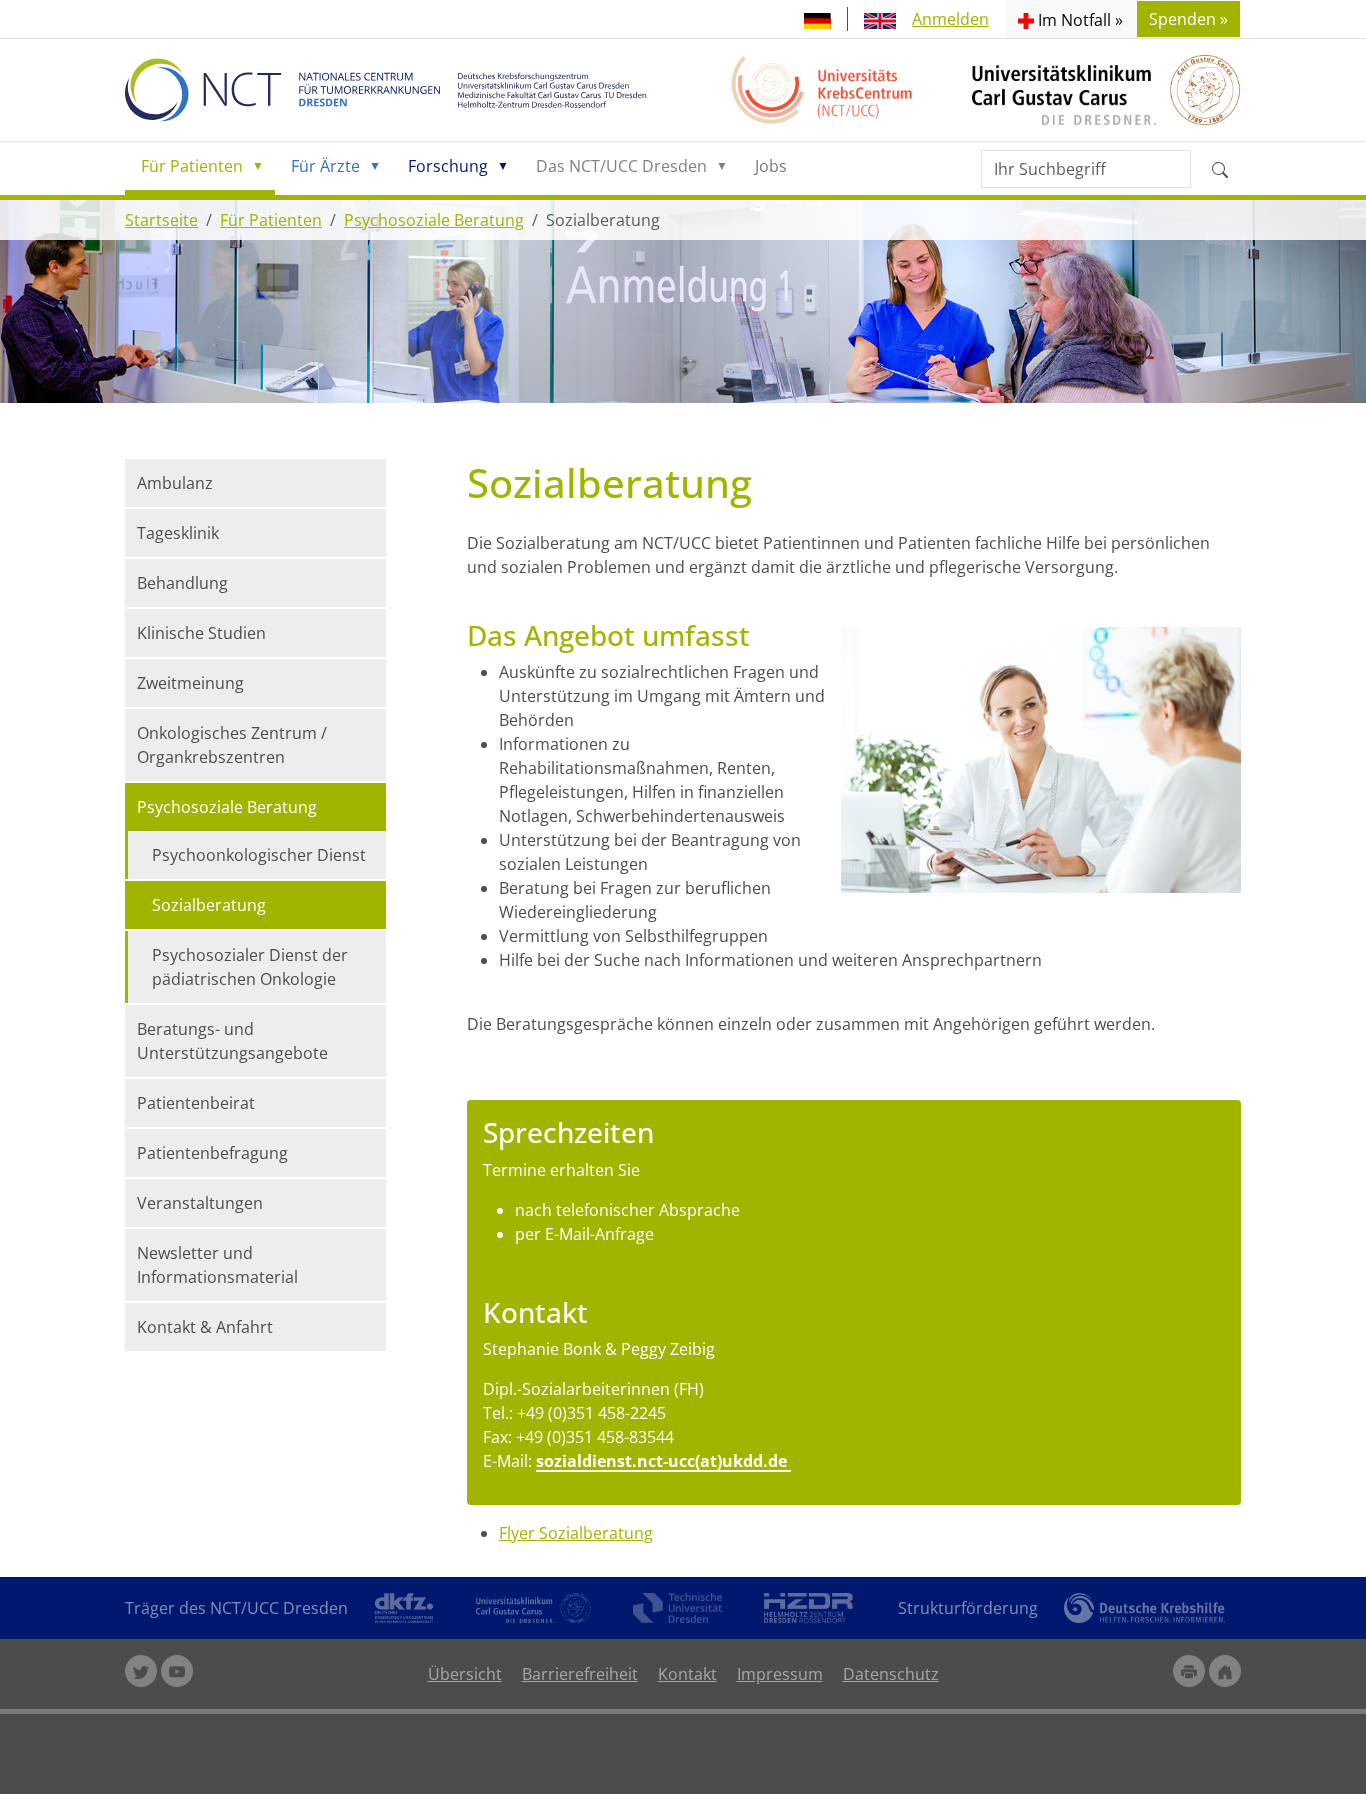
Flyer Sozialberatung (576, 1533)
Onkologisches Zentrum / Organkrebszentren (232, 745)
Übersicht (465, 1674)
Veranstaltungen (200, 1203)
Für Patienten (192, 166)
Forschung (448, 166)
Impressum (780, 1674)
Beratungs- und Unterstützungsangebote (232, 1041)
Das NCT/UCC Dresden (621, 166)
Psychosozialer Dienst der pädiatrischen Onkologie (250, 967)
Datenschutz (891, 1674)
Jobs (771, 166)
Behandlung (182, 583)
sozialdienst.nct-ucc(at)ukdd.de (663, 1461)
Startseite (161, 220)
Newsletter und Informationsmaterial (217, 1265)
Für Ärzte (325, 166)
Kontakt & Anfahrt (205, 1327)
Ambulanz (175, 483)
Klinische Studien (201, 633)
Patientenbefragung (212, 1153)
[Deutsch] (817, 19)
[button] (1070, 19)
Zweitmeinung (190, 683)
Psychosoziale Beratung (434, 220)
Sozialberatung (209, 905)
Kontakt (687, 1674)
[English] (880, 19)
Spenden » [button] (1188, 19)
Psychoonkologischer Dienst (259, 855)
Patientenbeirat (196, 1103)
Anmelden (950, 19)
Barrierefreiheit (580, 1674)
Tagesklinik (178, 533)
